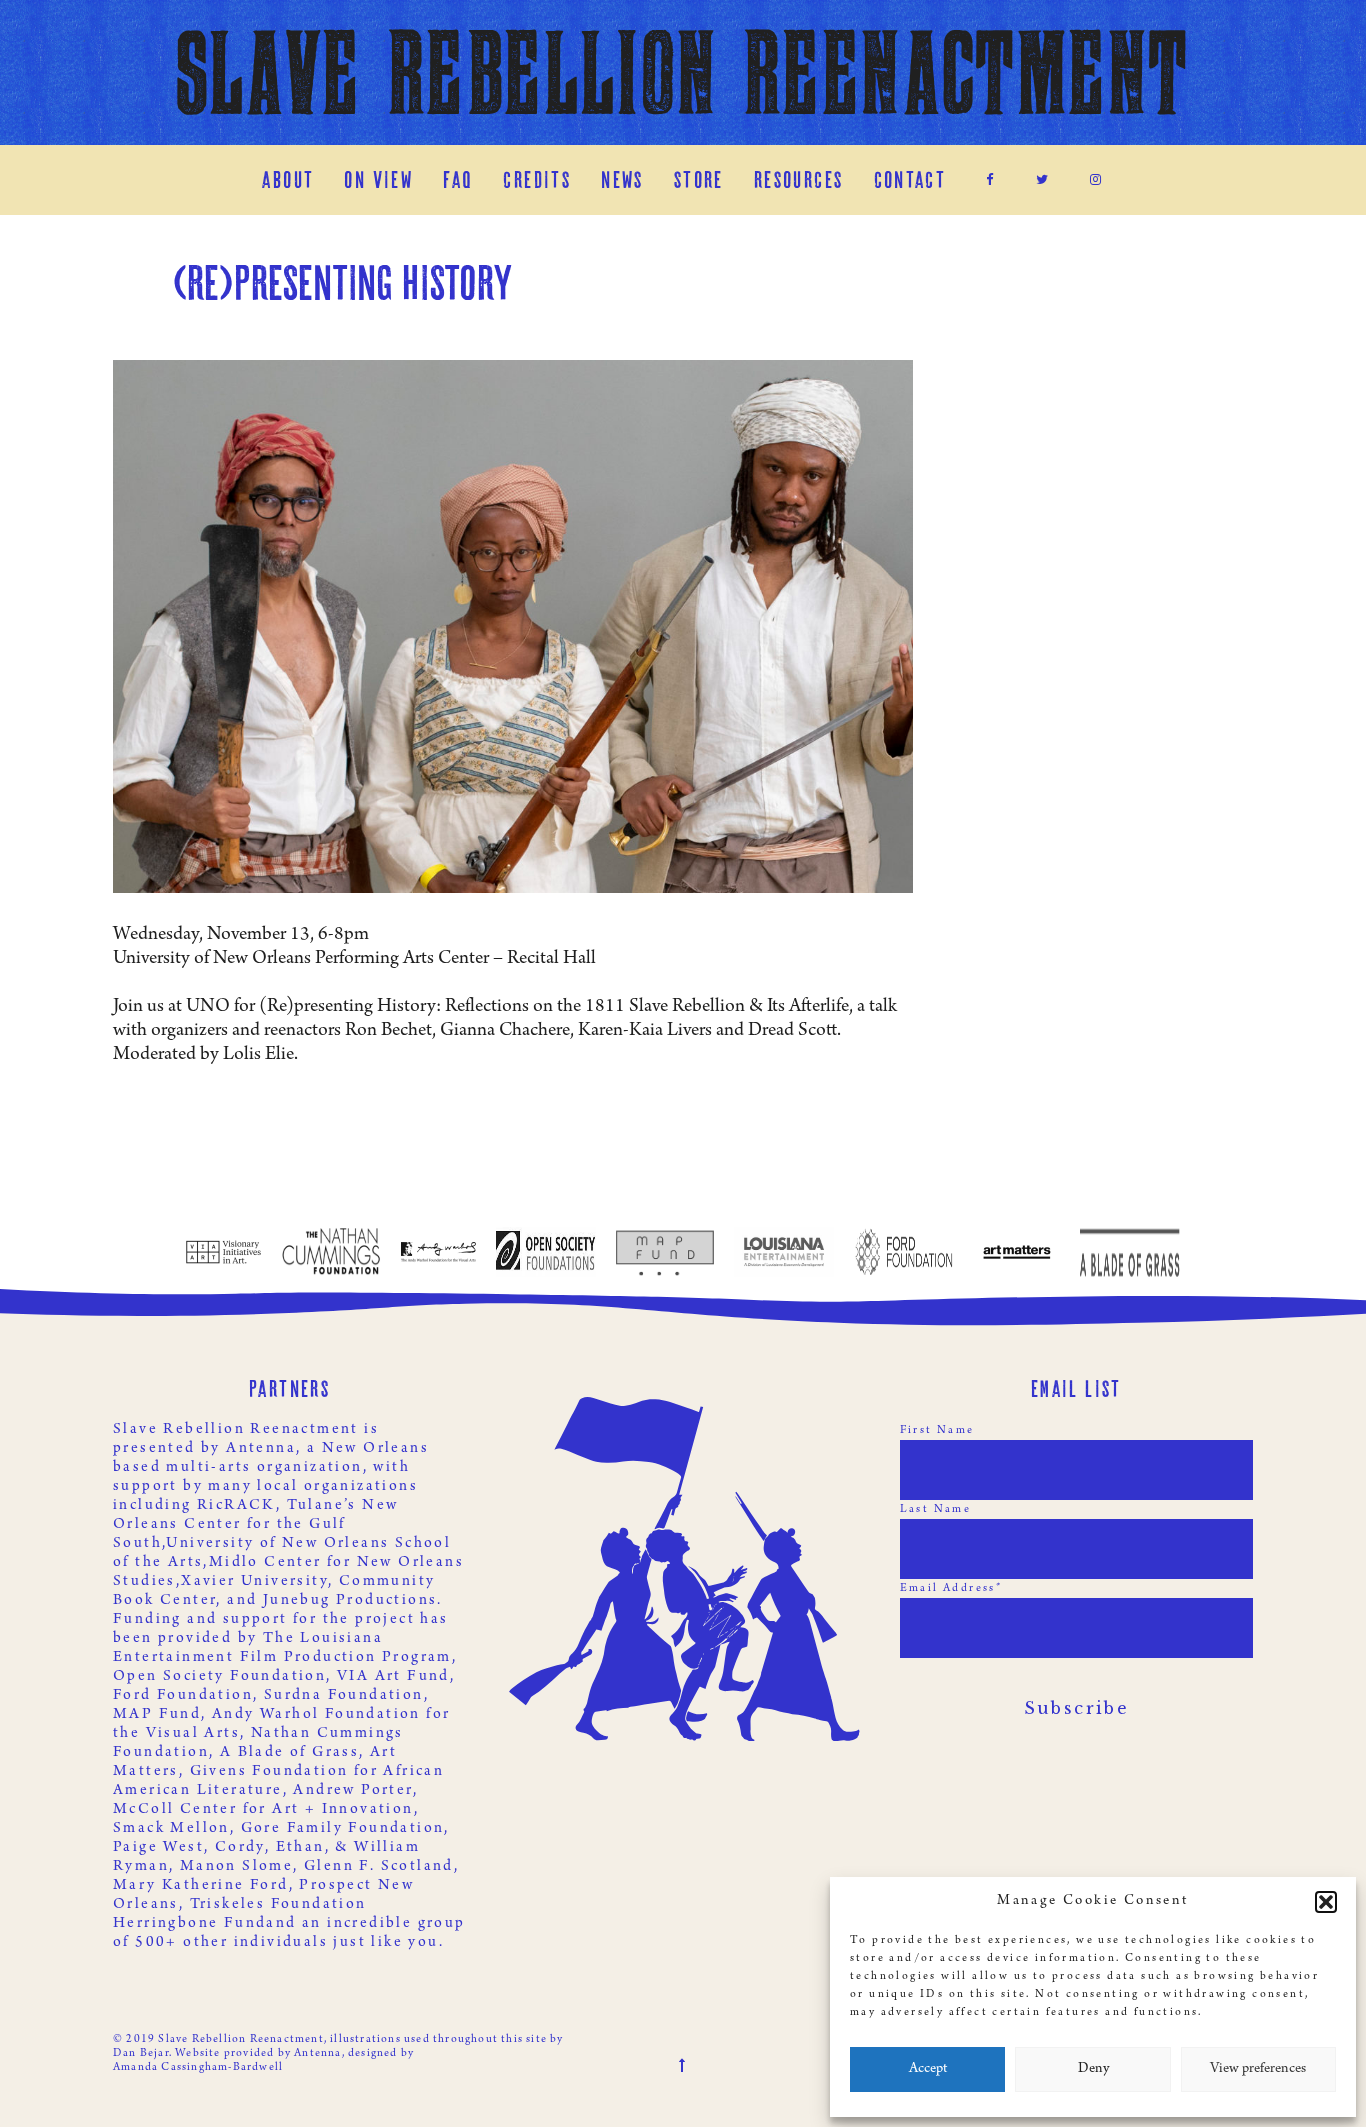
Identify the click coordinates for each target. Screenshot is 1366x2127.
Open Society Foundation (219, 1677)
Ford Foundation (183, 1696)
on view (378, 179)
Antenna (261, 1449)
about (288, 179)
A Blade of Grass (289, 1753)
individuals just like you (336, 1943)
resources (799, 179)
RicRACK (236, 1506)
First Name (937, 1431)
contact (910, 179)
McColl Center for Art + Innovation (263, 1810)
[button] (1326, 1902)
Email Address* (951, 1589)
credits (537, 179)
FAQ (458, 179)
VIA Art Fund (393, 1677)
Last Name (936, 1510)
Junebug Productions (350, 1601)
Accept (928, 2069)
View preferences (1258, 2069)
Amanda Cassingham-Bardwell (198, 2068)
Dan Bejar (141, 2054)
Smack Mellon (171, 1829)
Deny (1093, 2069)
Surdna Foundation (344, 1696)
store (699, 179)
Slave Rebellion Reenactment (683, 72)
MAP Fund (157, 1715)
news (622, 179)
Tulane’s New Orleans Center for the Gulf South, (255, 1525)
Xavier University (254, 1582)
